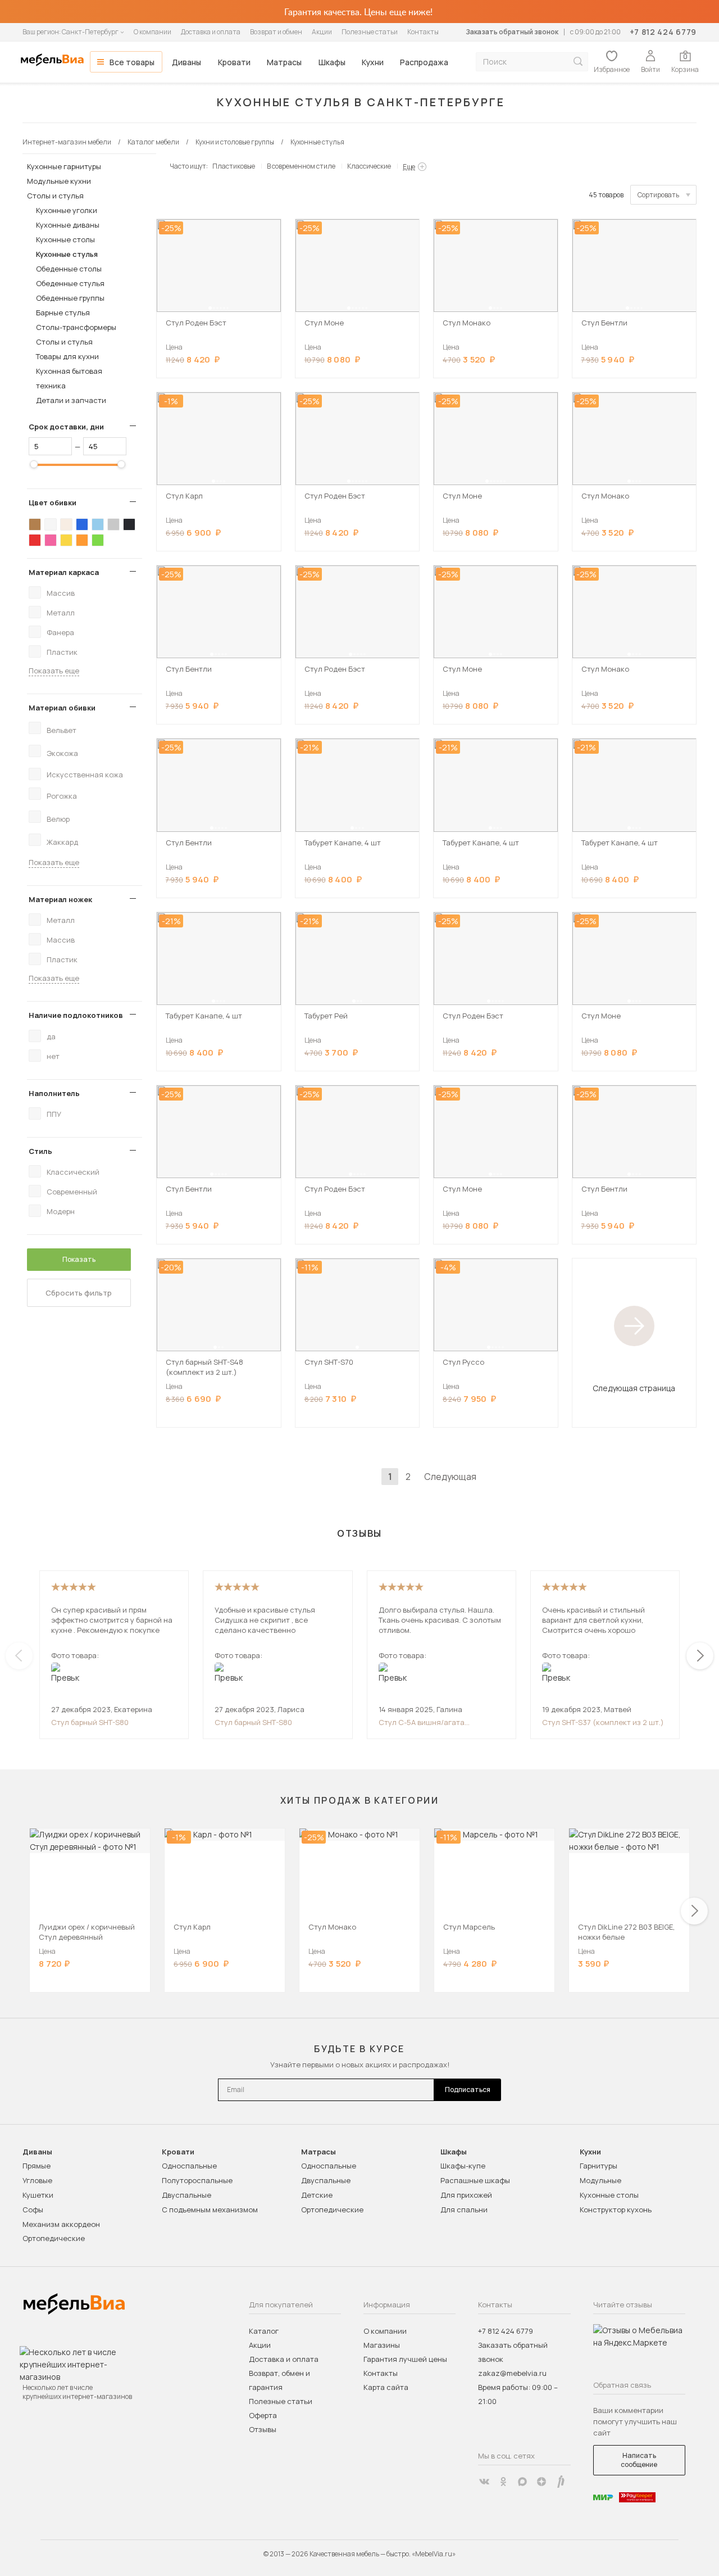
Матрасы (284, 62)
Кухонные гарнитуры (64, 166)
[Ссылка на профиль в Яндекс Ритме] (561, 2482)
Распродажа (424, 62)
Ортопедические (54, 2238)
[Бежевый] (66, 524)
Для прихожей (466, 2195)
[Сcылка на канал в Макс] (522, 2482)
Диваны (186, 62)
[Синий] (82, 524)
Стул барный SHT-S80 (90, 1722)
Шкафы (332, 62)
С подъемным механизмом (210, 2210)
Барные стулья (63, 313)
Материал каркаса (64, 572)
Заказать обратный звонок (512, 32)
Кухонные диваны (68, 225)
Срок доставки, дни (66, 427)
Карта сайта (386, 2387)
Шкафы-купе (463, 2166)
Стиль (40, 1151)
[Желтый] (66, 540)
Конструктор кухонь (616, 2210)
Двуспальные (186, 2195)
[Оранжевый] (82, 540)
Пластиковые (234, 166)
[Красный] (35, 540)
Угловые (37, 2180)
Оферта (263, 2415)
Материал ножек (60, 899)
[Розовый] (51, 540)
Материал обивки (62, 708)
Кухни (373, 62)
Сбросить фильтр (79, 1293)
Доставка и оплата (211, 32)
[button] (210, 308)
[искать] (578, 62)
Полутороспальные (197, 2180)
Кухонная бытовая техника (69, 378)
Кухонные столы (65, 239)
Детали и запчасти (71, 400)
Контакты (423, 32)
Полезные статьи (370, 32)
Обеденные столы (69, 269)
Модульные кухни (59, 181)
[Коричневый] (35, 524)
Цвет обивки (53, 502)
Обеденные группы (70, 298)
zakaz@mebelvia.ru (512, 2373)
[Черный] (129, 524)
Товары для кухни (67, 356)
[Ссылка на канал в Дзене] (541, 2482)
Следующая (450, 1477)
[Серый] (113, 524)
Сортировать (658, 195)
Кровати (234, 62)
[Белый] (51, 524)
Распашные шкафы (475, 2180)
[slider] (34, 464)
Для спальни (464, 2210)
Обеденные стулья (70, 283)
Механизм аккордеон (61, 2224)
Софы (33, 2210)
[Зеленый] (98, 540)
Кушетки (38, 2195)
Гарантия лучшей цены (405, 2359)
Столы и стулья (55, 196)
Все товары (132, 62)
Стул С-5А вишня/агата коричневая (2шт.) (422, 1722)
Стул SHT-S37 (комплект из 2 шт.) (603, 1722)
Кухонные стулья (67, 254)
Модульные (600, 2180)
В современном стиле (301, 166)
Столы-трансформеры (76, 327)
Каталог (264, 2331)
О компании (153, 32)
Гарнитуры (599, 2166)
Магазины (382, 2345)
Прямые (37, 2166)
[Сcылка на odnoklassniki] (503, 2482)
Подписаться (468, 2090)
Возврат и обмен (276, 32)
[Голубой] (98, 524)
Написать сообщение (639, 2460)
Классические (369, 166)
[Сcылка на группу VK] (484, 2482)
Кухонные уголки (67, 210)
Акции (322, 32)
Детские (317, 2195)
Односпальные (189, 2166)
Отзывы (263, 2429)
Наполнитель (54, 1093)
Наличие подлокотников (76, 1015)
